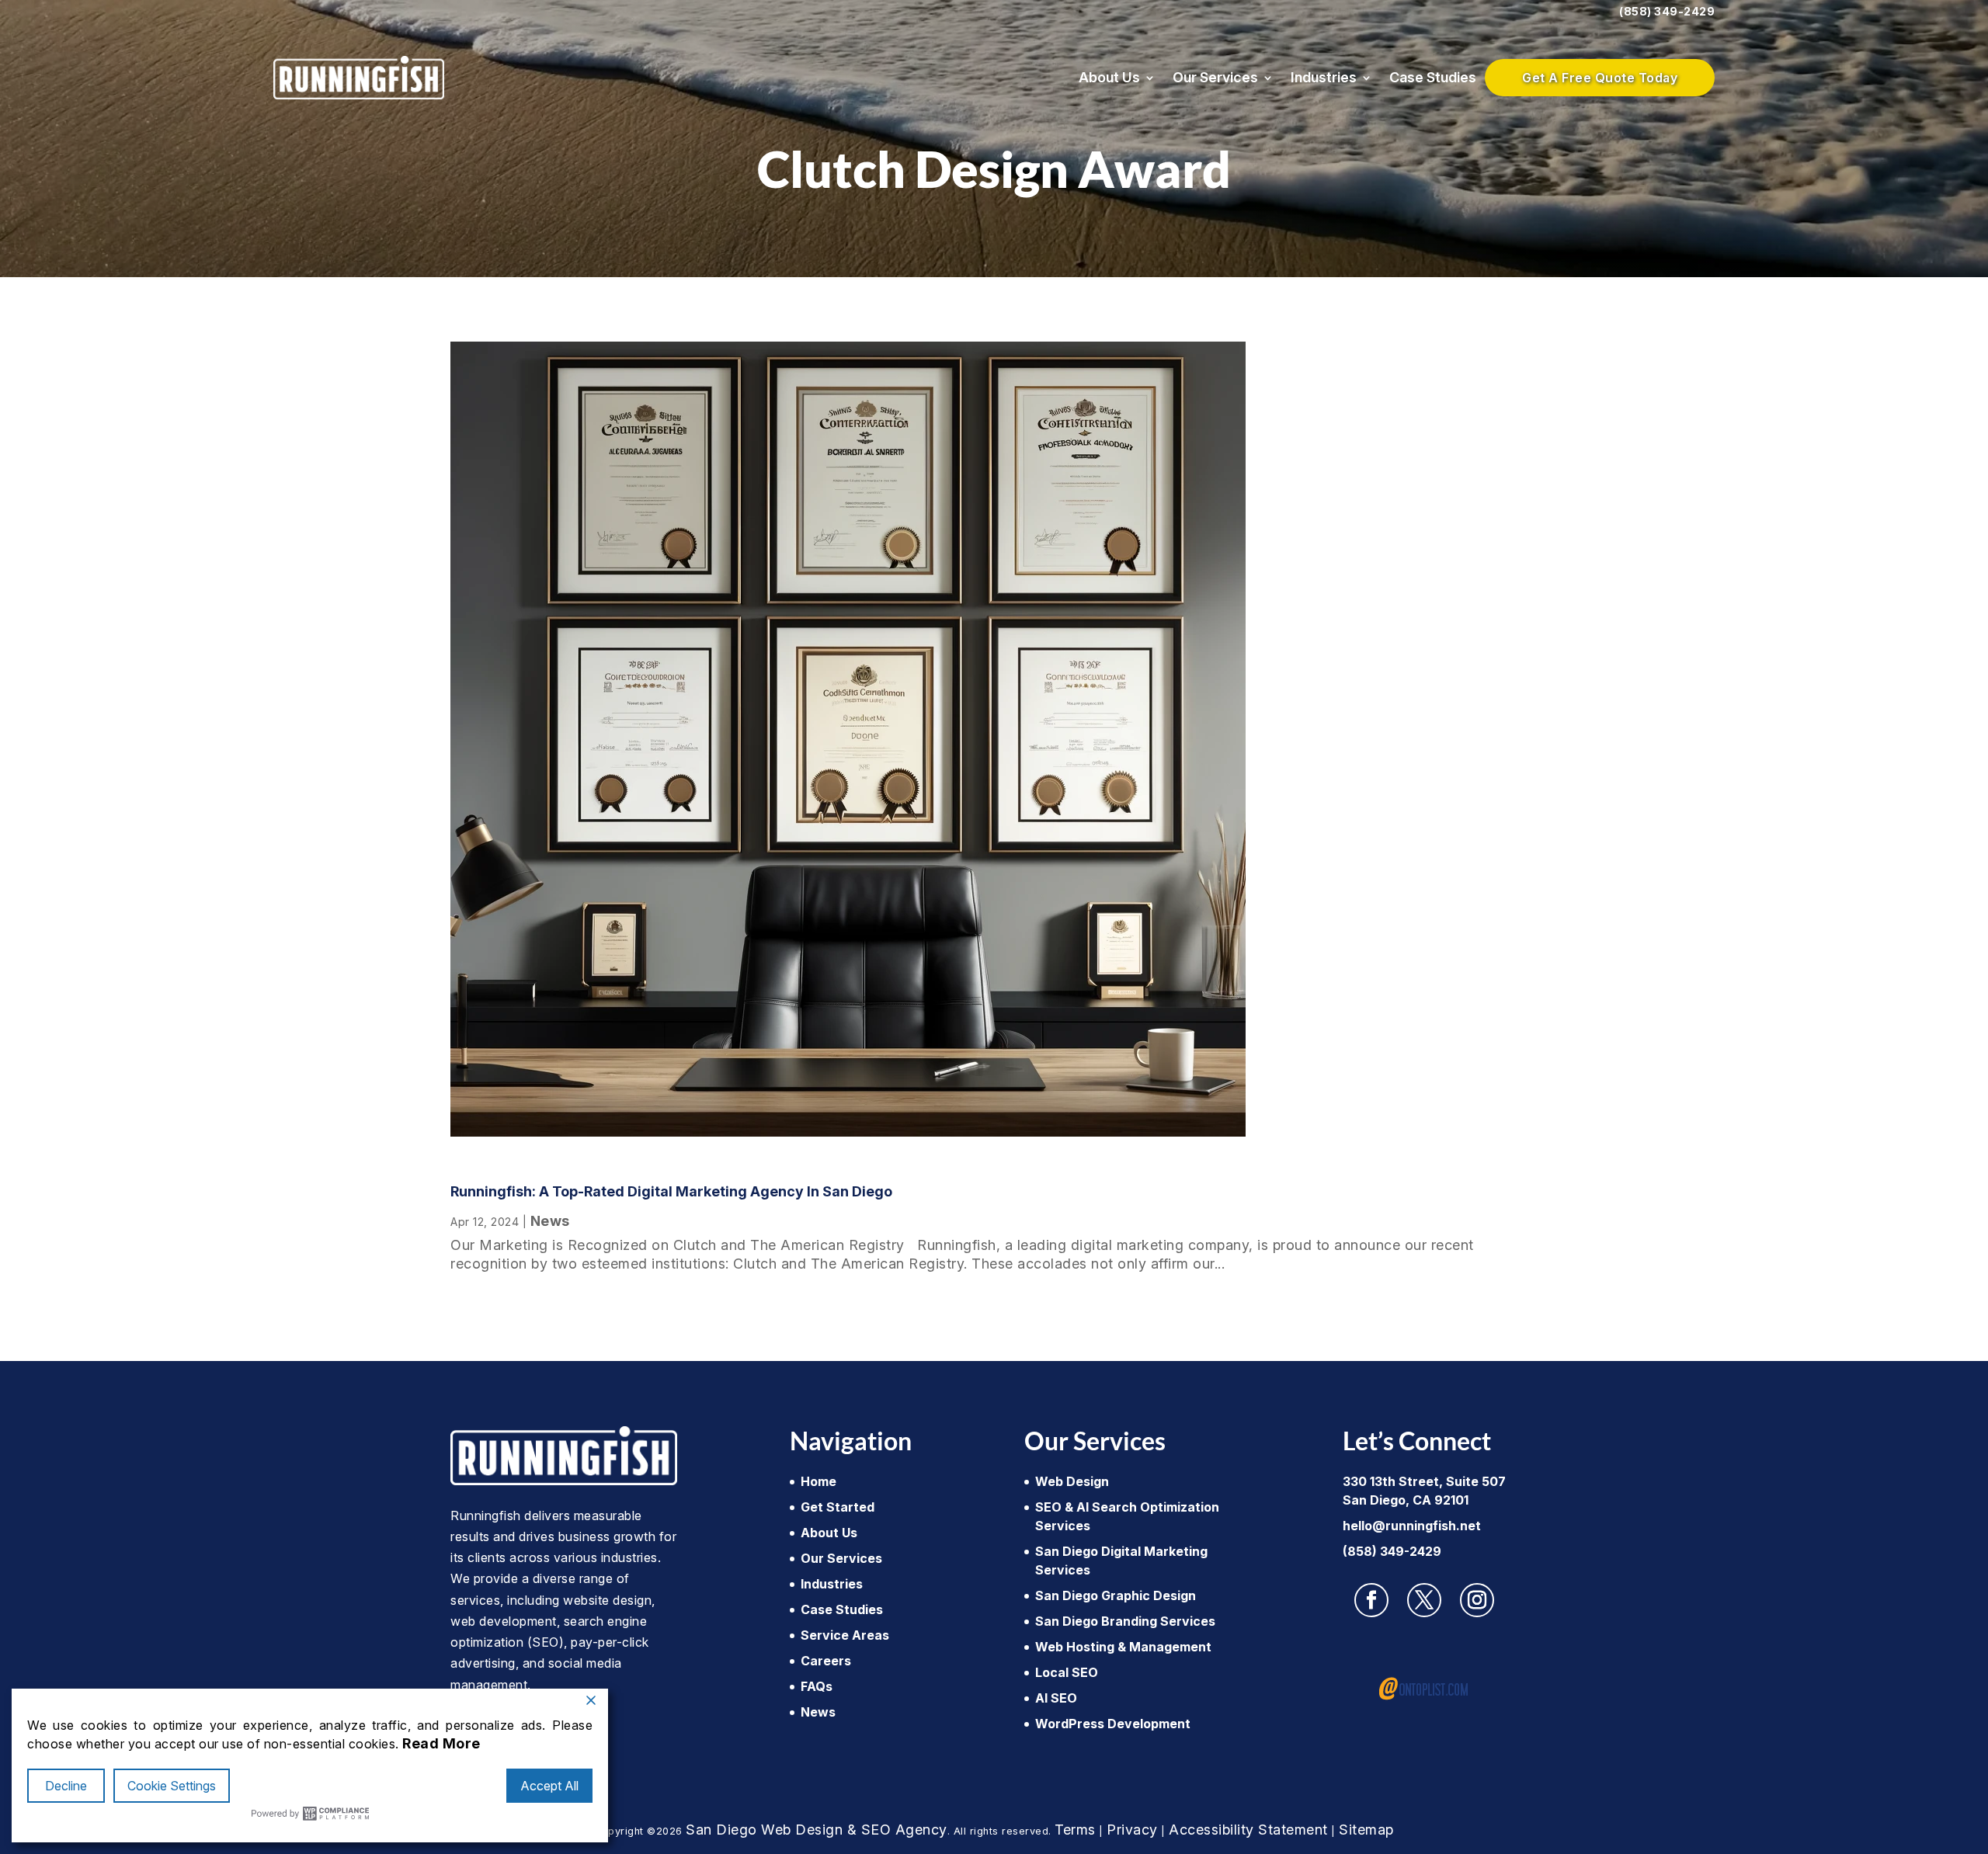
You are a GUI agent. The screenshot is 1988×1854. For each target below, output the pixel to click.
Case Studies (1433, 77)
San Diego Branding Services (1125, 1621)
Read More (441, 1743)
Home (818, 1481)
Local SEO (1067, 1672)
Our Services (1215, 77)
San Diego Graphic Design (1116, 1595)
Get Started (838, 1507)
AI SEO (1056, 1698)
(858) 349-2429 (1667, 11)
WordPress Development (1113, 1724)
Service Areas (845, 1635)
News (550, 1221)
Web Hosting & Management (1123, 1647)
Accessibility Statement (1248, 1830)
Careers (826, 1661)
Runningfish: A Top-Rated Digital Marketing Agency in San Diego (671, 1191)
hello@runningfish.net (1412, 1526)
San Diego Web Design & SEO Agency (817, 1830)
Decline (66, 1786)
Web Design (1072, 1481)
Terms (1075, 1830)
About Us (1109, 77)
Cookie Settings (172, 1786)
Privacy (1132, 1830)
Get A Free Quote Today (1600, 78)
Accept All (549, 1786)
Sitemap (1366, 1830)
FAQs (817, 1686)
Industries (1324, 77)
